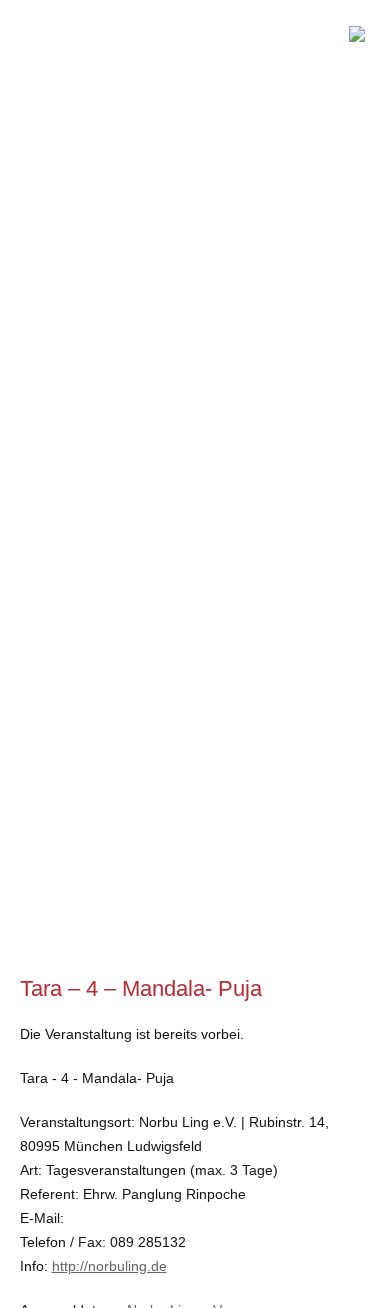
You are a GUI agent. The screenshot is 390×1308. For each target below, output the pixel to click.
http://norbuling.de (109, 1266)
